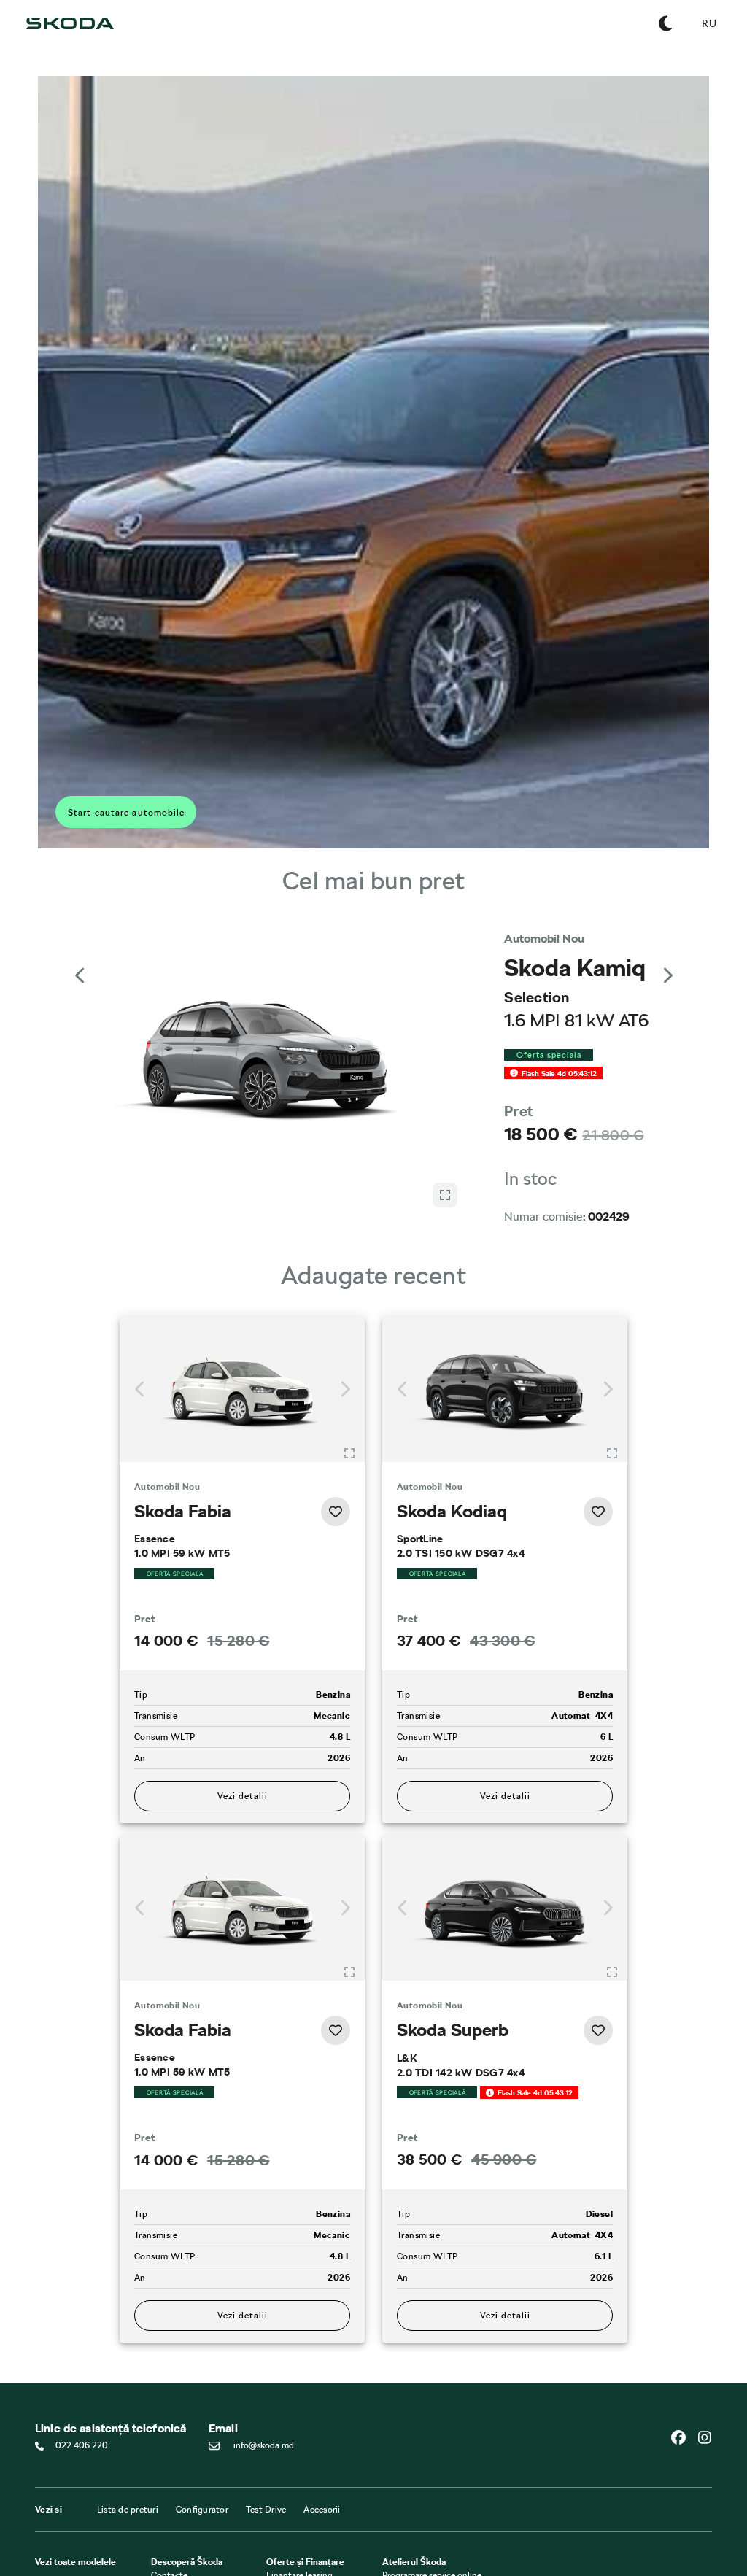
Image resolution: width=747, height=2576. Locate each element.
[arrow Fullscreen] (445, 1195)
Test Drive (266, 2510)
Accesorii (322, 2510)
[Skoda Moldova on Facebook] (684, 2437)
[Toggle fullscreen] (349, 1453)
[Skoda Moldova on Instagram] (705, 2437)
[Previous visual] (80, 975)
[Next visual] (667, 975)
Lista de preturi (128, 2510)
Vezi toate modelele (76, 2562)
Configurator (202, 2510)
